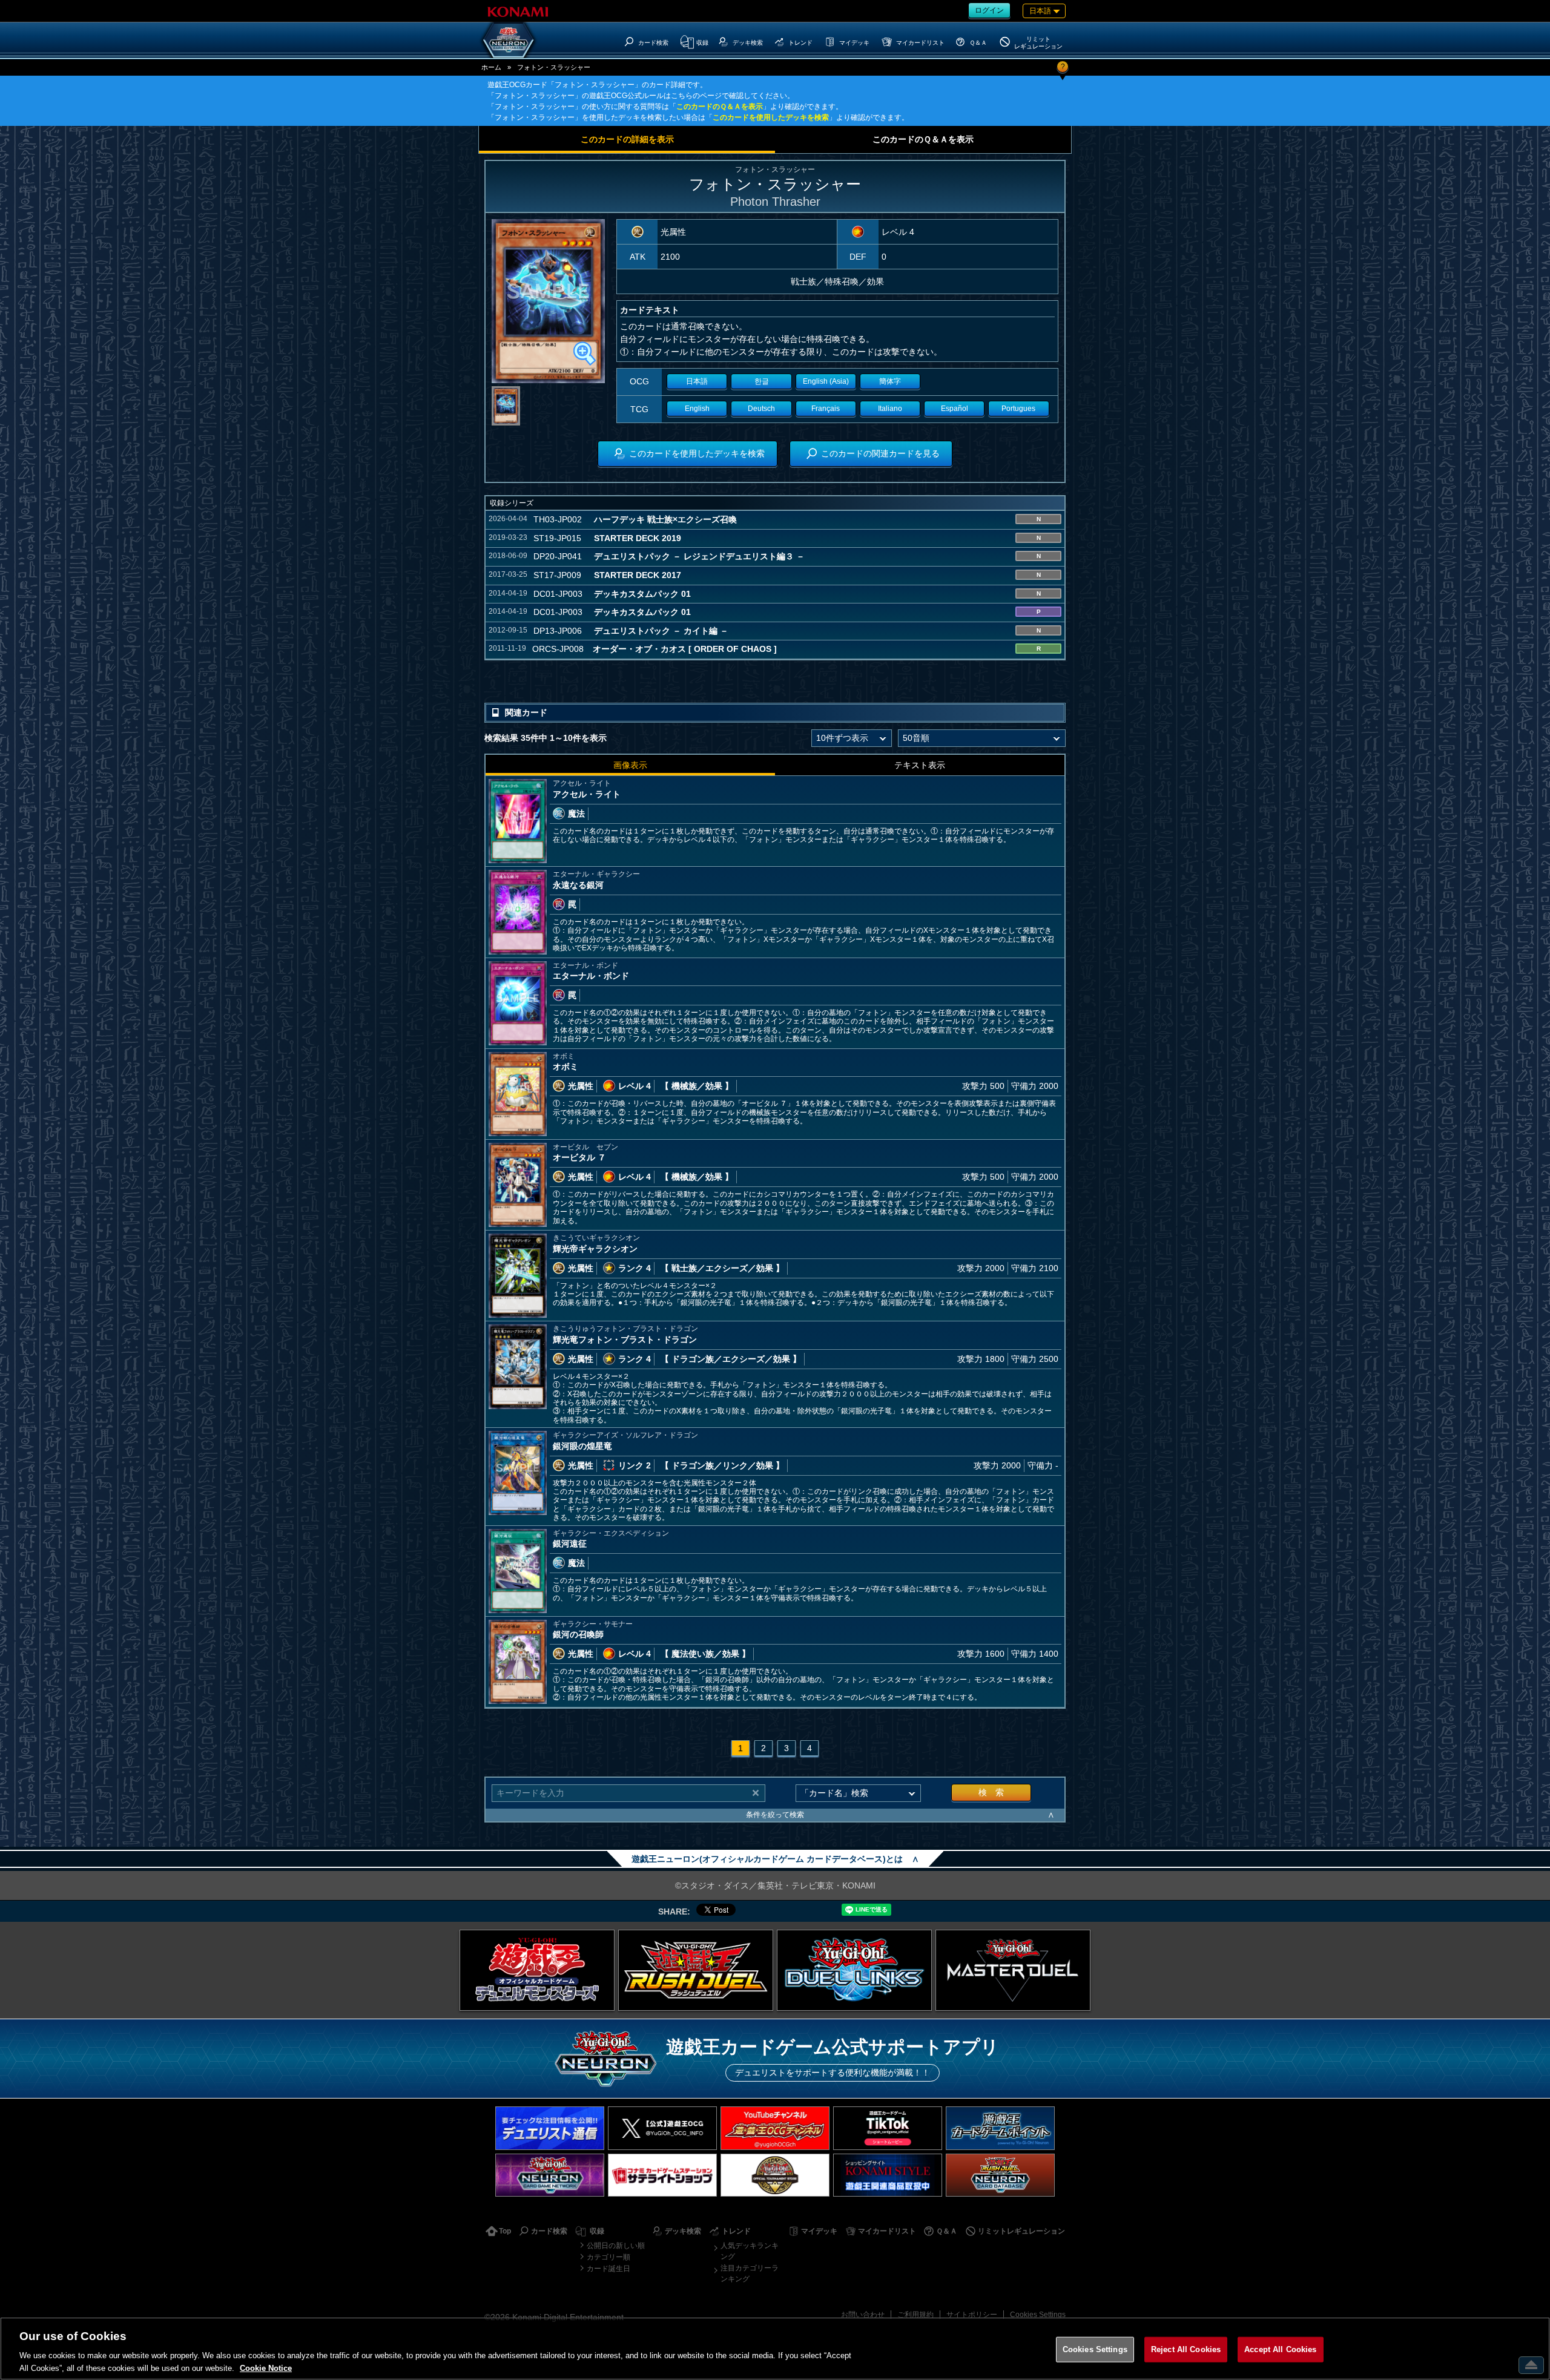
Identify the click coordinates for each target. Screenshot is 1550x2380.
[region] (775, 2349)
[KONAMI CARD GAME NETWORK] (550, 2175)
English (697, 409)
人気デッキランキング (750, 2251)
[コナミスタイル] (888, 2175)
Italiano (890, 409)
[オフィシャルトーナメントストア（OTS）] (775, 2175)
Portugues (1018, 409)
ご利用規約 (915, 2315)
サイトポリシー (972, 2315)
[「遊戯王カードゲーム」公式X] (662, 2128)
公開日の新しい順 (616, 2246)
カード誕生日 (608, 2269)
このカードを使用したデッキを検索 (771, 117)
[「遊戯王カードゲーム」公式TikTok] (888, 2128)
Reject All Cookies (1186, 2349)
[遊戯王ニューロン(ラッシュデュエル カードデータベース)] (1000, 2175)
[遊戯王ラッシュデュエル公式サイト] (696, 1970)
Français (826, 409)
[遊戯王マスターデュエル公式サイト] (1013, 1970)
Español (955, 409)
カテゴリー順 (608, 2257)
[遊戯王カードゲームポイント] (1000, 2128)
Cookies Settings (1038, 2315)
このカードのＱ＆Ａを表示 (720, 107)
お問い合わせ (863, 2315)
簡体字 (890, 381)
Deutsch (761, 409)
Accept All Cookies (1280, 2349)
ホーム (491, 67)
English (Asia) (826, 381)
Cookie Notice (266, 2368)
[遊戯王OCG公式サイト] (537, 1970)
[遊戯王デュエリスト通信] (550, 2128)
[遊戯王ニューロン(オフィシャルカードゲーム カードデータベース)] (509, 40)
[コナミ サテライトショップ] (662, 2175)
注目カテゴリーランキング (750, 2273)
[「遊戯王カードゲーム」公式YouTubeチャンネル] (775, 2128)
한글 (762, 381)
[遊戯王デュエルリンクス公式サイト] (854, 1970)
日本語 (697, 381)
